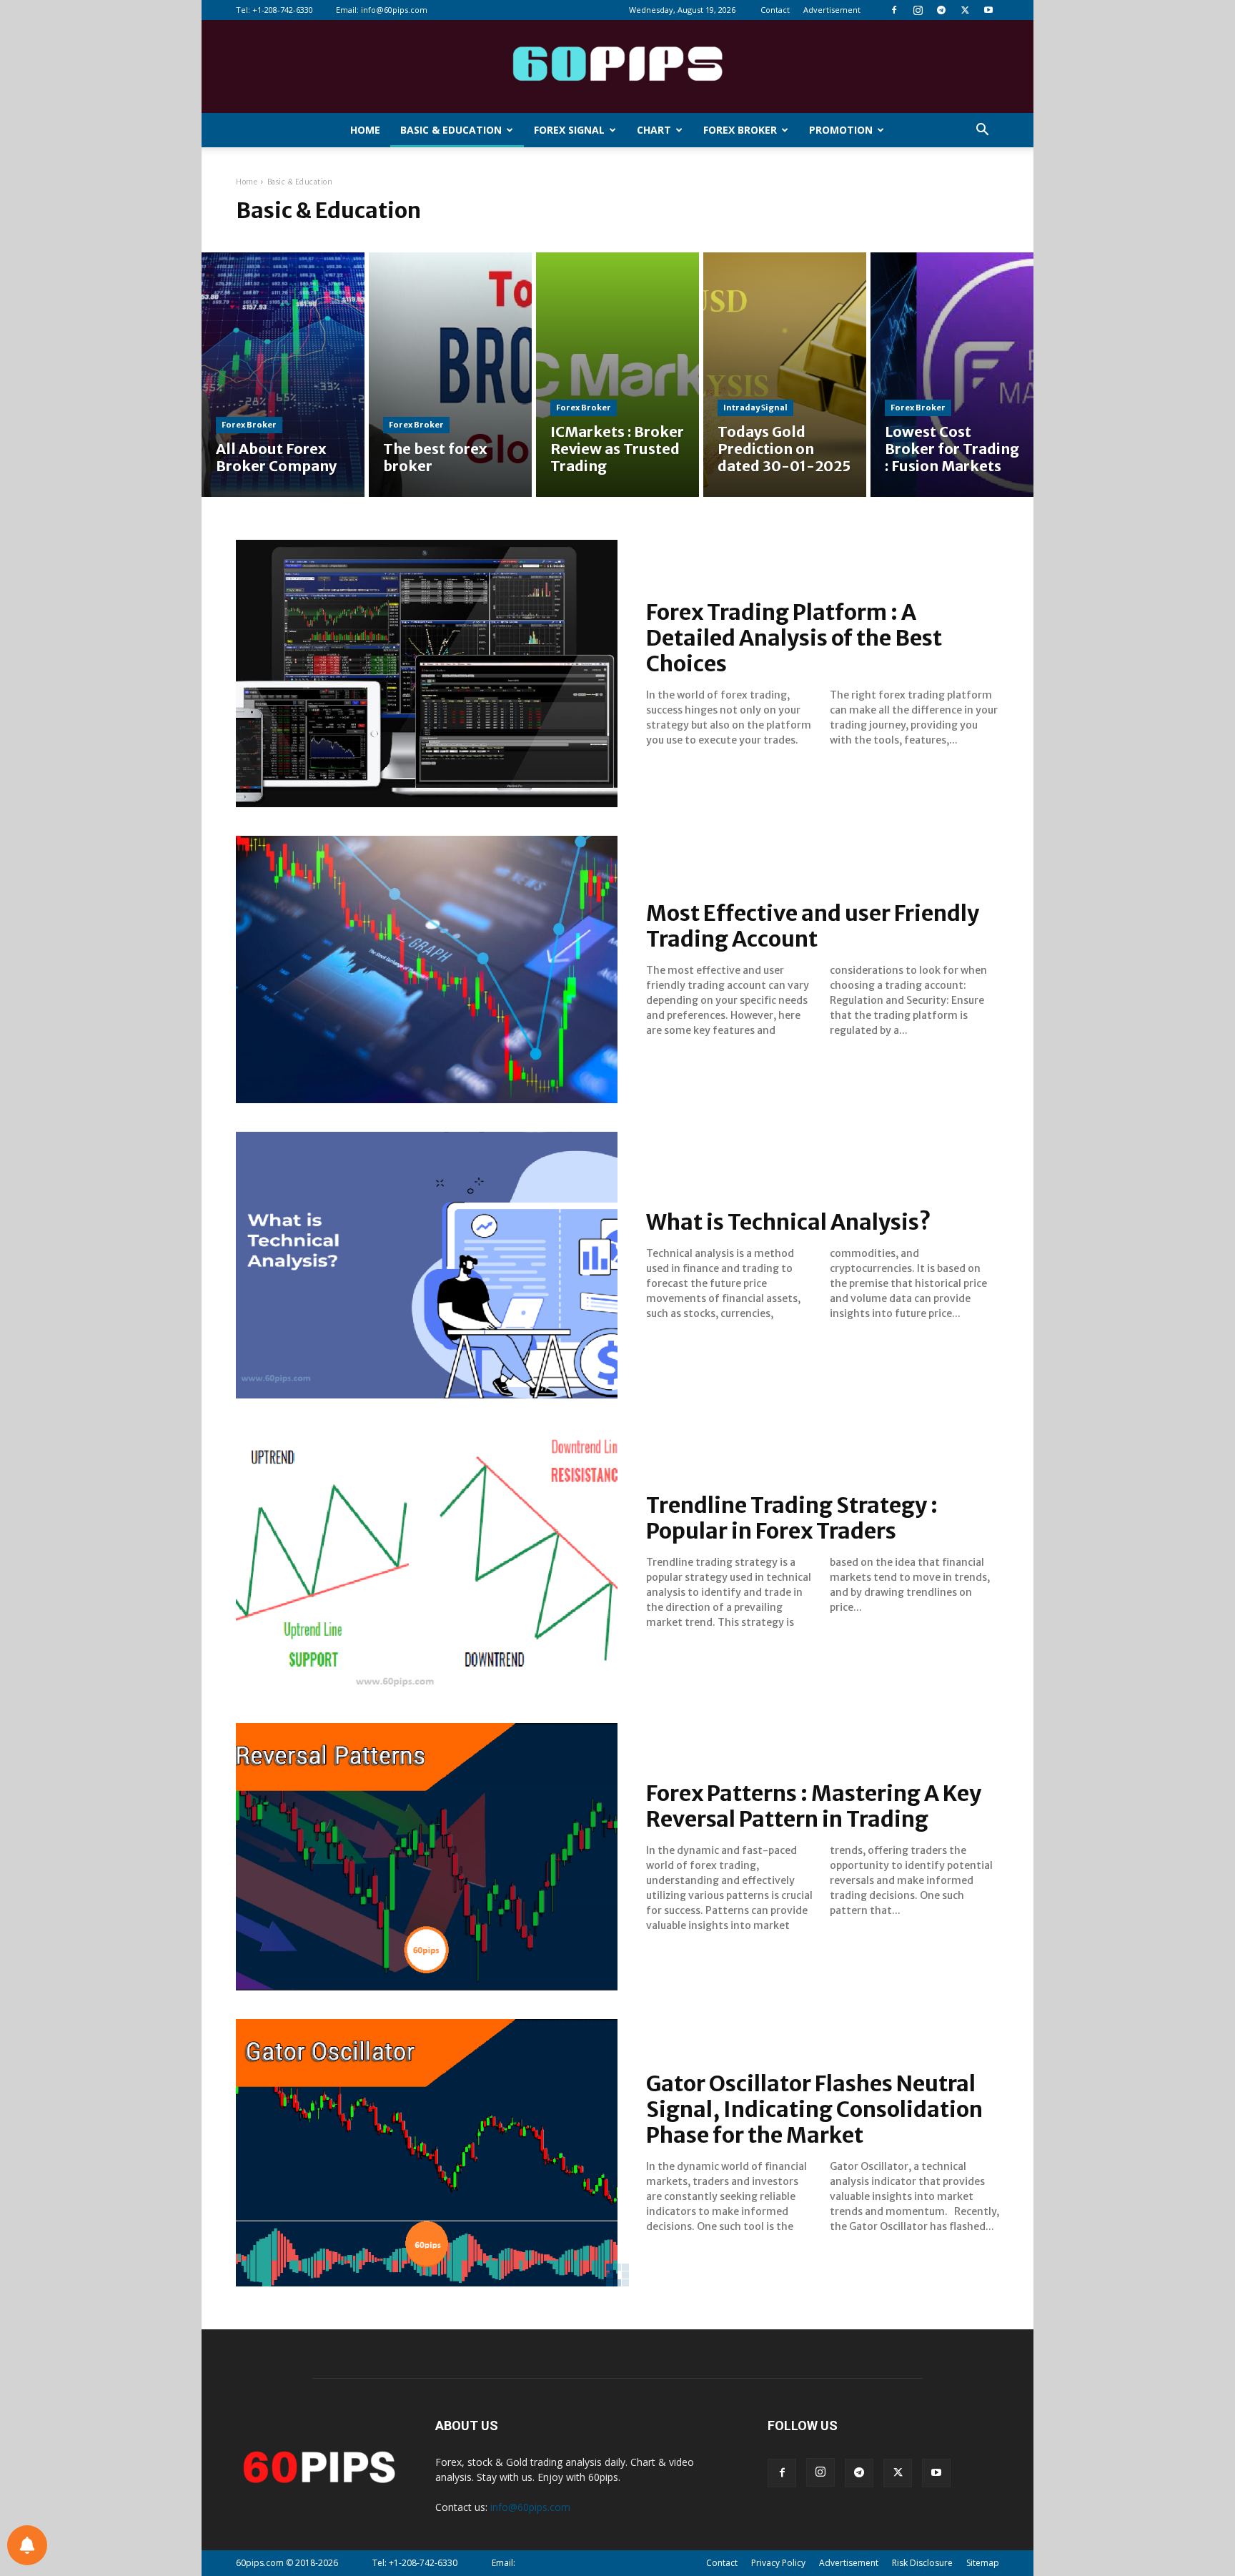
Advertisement (832, 10)
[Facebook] (894, 10)
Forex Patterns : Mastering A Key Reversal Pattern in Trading (814, 1806)
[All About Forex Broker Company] (283, 375)
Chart (654, 130)
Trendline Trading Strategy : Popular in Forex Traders (792, 1518)
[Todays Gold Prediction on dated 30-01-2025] (785, 375)
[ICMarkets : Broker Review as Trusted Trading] (617, 375)
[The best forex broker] (450, 375)
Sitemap (983, 2563)
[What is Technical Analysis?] (427, 1265)
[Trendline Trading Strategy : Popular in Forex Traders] (427, 1561)
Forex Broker (740, 130)
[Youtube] (988, 10)
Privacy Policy (778, 2563)
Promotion (841, 130)
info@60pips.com (394, 10)
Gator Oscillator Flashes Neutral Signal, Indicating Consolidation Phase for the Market (814, 2109)
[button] (982, 131)
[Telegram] (941, 10)
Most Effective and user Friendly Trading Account (813, 926)
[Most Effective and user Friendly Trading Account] (427, 969)
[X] (965, 10)
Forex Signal (569, 130)
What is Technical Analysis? (789, 1222)
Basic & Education (451, 130)
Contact (775, 10)
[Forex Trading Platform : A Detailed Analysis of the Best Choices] (427, 673)
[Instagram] (918, 10)
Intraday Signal (755, 408)
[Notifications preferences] (27, 2545)
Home (365, 130)
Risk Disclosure (922, 2563)
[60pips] (617, 68)
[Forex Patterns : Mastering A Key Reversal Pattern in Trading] (427, 1857)
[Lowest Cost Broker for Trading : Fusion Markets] (952, 375)
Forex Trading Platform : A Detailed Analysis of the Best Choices (794, 638)
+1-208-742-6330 (283, 10)
